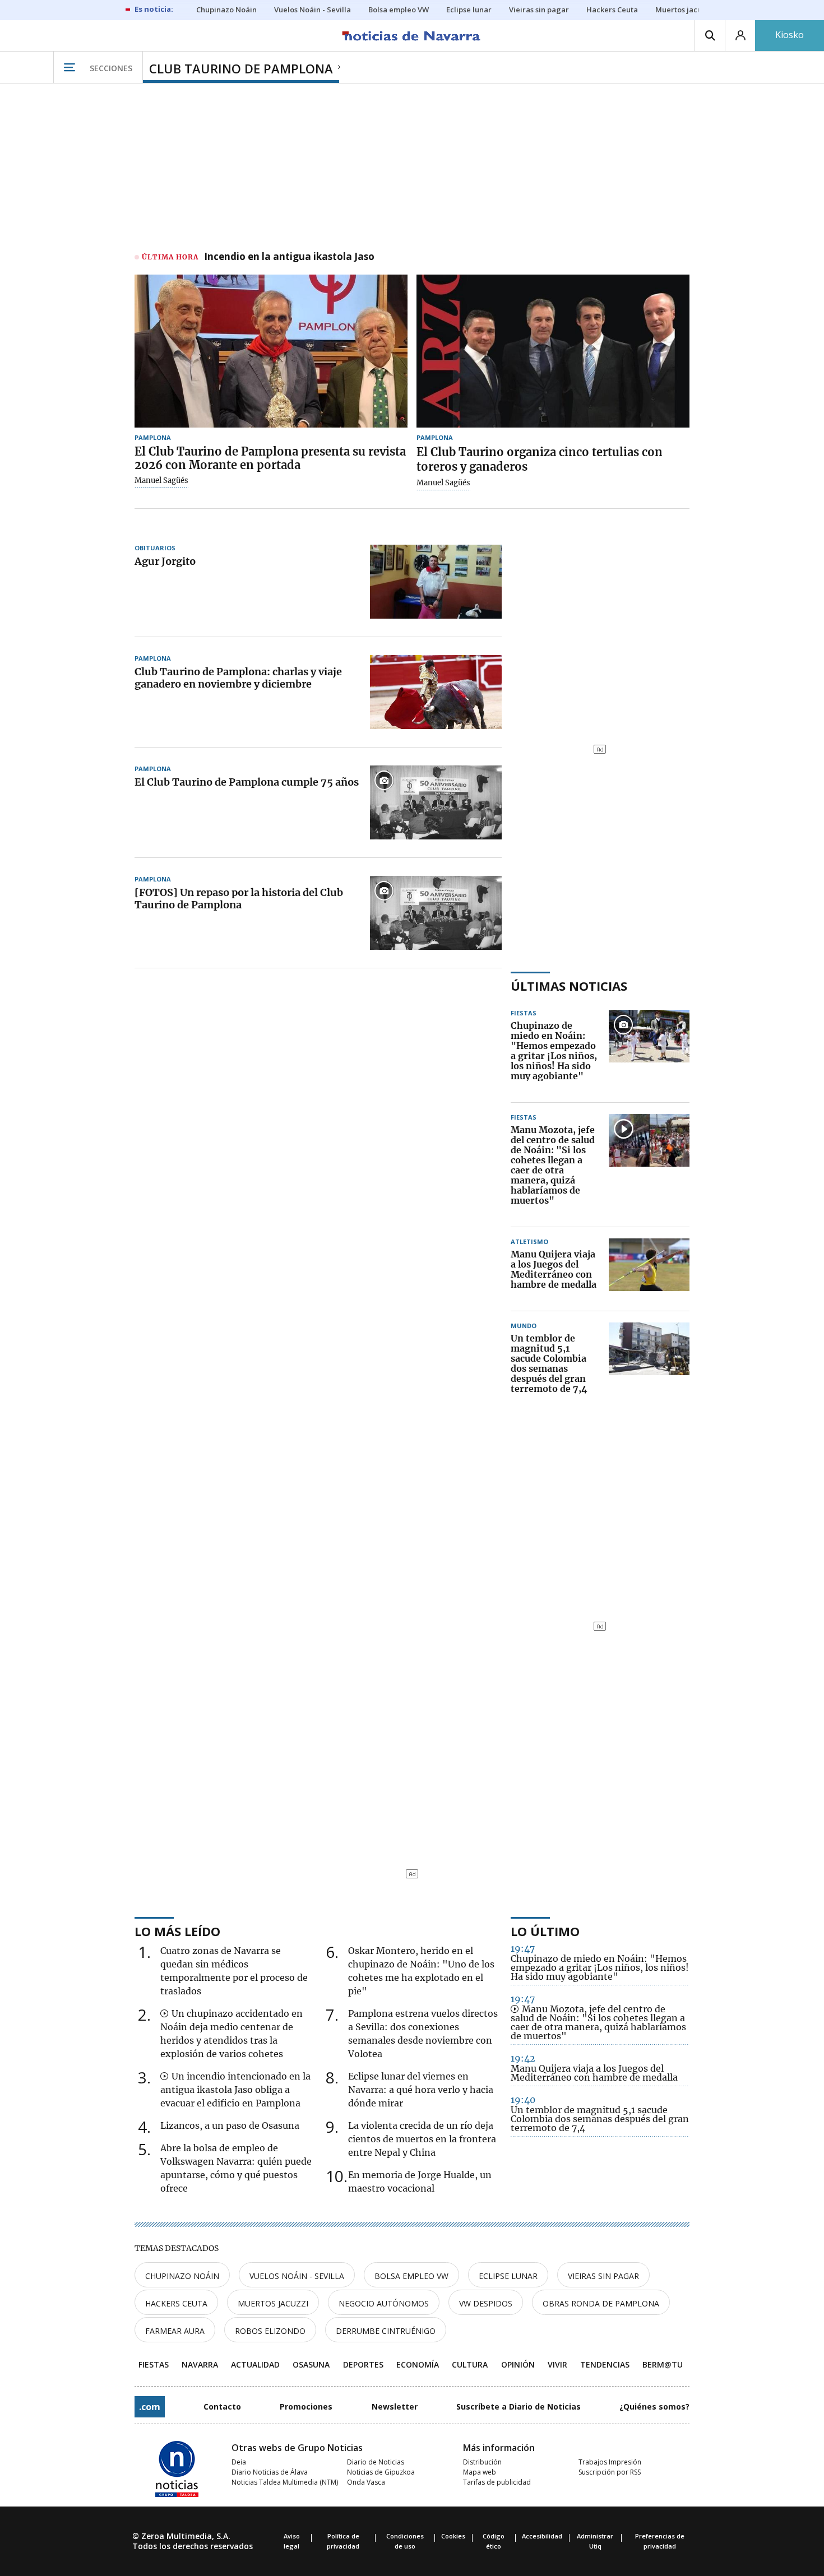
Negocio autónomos (384, 2303)
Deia (239, 2462)
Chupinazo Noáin (182, 2276)
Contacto (222, 2406)
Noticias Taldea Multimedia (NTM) (285, 2482)
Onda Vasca (366, 2482)
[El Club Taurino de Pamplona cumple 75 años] (436, 802)
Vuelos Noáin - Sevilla (297, 2276)
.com (150, 2407)
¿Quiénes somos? (654, 2406)
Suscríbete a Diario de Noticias (519, 2406)
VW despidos (486, 2303)
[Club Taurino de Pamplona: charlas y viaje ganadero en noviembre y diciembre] (436, 692)
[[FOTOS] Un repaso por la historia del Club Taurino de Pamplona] (436, 913)
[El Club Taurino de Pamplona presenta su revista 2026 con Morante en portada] (271, 351)
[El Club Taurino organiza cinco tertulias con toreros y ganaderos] (553, 351)
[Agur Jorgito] (436, 582)
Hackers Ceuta (176, 2303)
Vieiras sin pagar (603, 2276)
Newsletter (395, 2406)
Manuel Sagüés (161, 481)
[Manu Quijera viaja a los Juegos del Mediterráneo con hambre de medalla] (649, 1270)
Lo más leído (177, 1931)
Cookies (453, 2536)
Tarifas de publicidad (497, 2482)
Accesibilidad (542, 2536)
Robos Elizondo (270, 2331)
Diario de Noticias (376, 2462)
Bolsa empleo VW (411, 2276)
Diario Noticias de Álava (270, 2472)
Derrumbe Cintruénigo (386, 2331)
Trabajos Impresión (610, 2462)
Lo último (545, 1931)
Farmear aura (175, 2331)
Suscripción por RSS (610, 2472)
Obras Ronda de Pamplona (601, 2303)
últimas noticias (569, 986)
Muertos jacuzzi (273, 2303)
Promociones (306, 2406)
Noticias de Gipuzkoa (381, 2472)
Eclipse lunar (508, 2276)
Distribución (482, 2462)
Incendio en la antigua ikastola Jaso (289, 257)
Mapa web (480, 2472)
